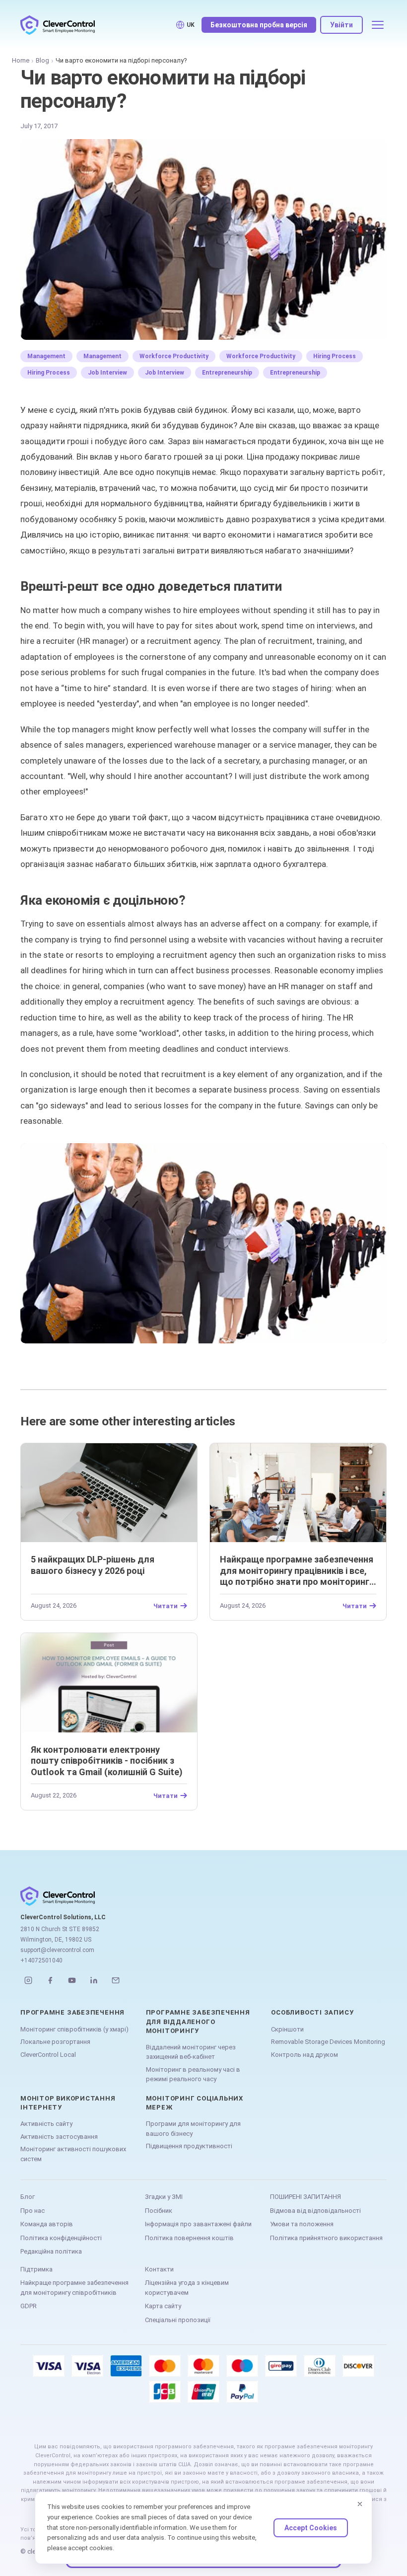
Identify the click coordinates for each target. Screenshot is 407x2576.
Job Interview (107, 373)
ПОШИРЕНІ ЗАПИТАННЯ (305, 2197)
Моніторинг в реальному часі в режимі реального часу (193, 2074)
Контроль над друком (305, 2055)
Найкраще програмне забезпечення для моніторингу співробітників (74, 2288)
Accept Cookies (311, 2528)
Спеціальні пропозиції (178, 2320)
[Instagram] (28, 1980)
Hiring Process (335, 356)
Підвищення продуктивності (189, 2146)
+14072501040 (41, 1960)
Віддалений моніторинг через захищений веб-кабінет (191, 2052)
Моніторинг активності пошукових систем (73, 2154)
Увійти (341, 25)
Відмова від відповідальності (315, 2211)
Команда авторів (47, 2224)
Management (46, 356)
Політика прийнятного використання (326, 2238)
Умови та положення (302, 2224)
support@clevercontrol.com (57, 1950)
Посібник (159, 2211)
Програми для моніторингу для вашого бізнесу (193, 2129)
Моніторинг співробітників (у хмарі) (74, 2029)
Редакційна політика (51, 2251)
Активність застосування (59, 2137)
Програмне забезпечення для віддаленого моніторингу (198, 2021)
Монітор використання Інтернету (68, 2103)
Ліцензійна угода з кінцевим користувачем (187, 2288)
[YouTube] (72, 1980)
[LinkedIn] (94, 1980)
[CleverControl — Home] (58, 25)
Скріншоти (287, 2029)
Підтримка (36, 2269)
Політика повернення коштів (189, 2238)
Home (21, 60)
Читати (166, 1606)
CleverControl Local (48, 2055)
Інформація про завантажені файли (198, 2224)
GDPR (29, 2306)
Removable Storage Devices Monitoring (328, 2042)
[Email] (116, 1980)
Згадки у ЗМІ (164, 2197)
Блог (28, 2197)
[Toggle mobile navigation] (378, 25)
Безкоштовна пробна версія (259, 25)
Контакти (159, 2269)
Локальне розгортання (55, 2042)
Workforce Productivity (174, 356)
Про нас (33, 2211)
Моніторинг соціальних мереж (195, 2103)
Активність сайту (46, 2124)
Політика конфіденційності (61, 2238)
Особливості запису (312, 2012)
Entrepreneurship (227, 373)
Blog (42, 60)
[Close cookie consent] (360, 2504)
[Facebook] (50, 1980)
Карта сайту (163, 2306)
